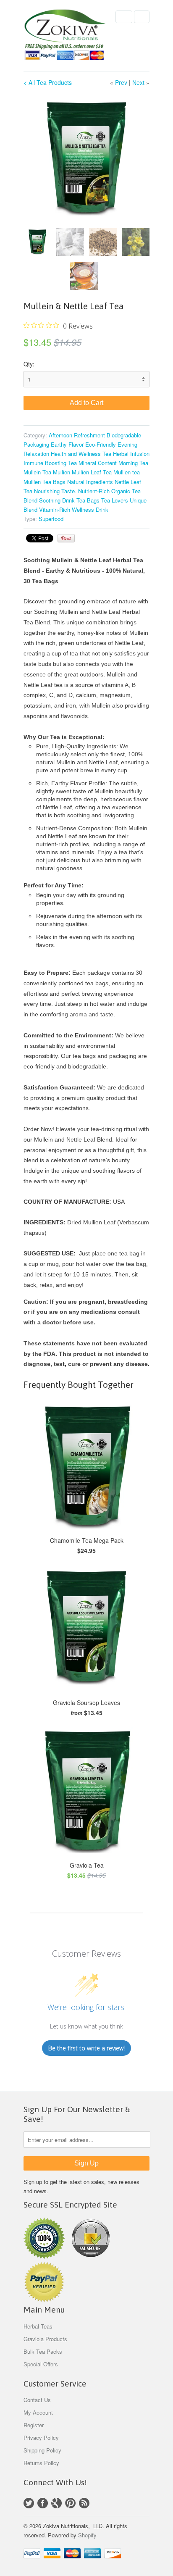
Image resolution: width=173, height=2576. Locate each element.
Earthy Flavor (67, 444)
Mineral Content (98, 463)
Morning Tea (133, 463)
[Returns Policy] (44, 2256)
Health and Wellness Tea (81, 454)
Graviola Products (45, 2339)
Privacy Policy (41, 2438)
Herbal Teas (38, 2326)
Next (138, 82)
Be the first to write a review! (86, 2048)
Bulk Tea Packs (43, 2351)
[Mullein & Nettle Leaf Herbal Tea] (86, 159)
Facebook (43, 2503)
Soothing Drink (57, 500)
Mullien (62, 472)
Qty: (29, 364)
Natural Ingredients (90, 482)
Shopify (87, 2535)
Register (34, 2425)
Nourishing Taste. (55, 491)
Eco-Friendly (101, 444)
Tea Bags (88, 500)
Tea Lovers (115, 500)
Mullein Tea (37, 472)
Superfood (51, 519)
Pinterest (70, 2503)
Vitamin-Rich (55, 509)
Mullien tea (127, 472)
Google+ (56, 2503)
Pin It (66, 538)
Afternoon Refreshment (77, 435)
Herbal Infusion (131, 454)
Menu (124, 17)
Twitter (29, 2503)
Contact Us (37, 2400)
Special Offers (41, 2364)
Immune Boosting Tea (50, 463)
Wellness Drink (90, 509)
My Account (38, 2412)
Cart (142, 17)
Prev (121, 82)
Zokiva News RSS (84, 2503)
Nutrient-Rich (94, 491)
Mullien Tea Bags (45, 482)
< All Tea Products (48, 82)
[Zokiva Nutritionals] (66, 36)
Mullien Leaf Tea (92, 472)
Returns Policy (41, 2463)
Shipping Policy (42, 2450)
